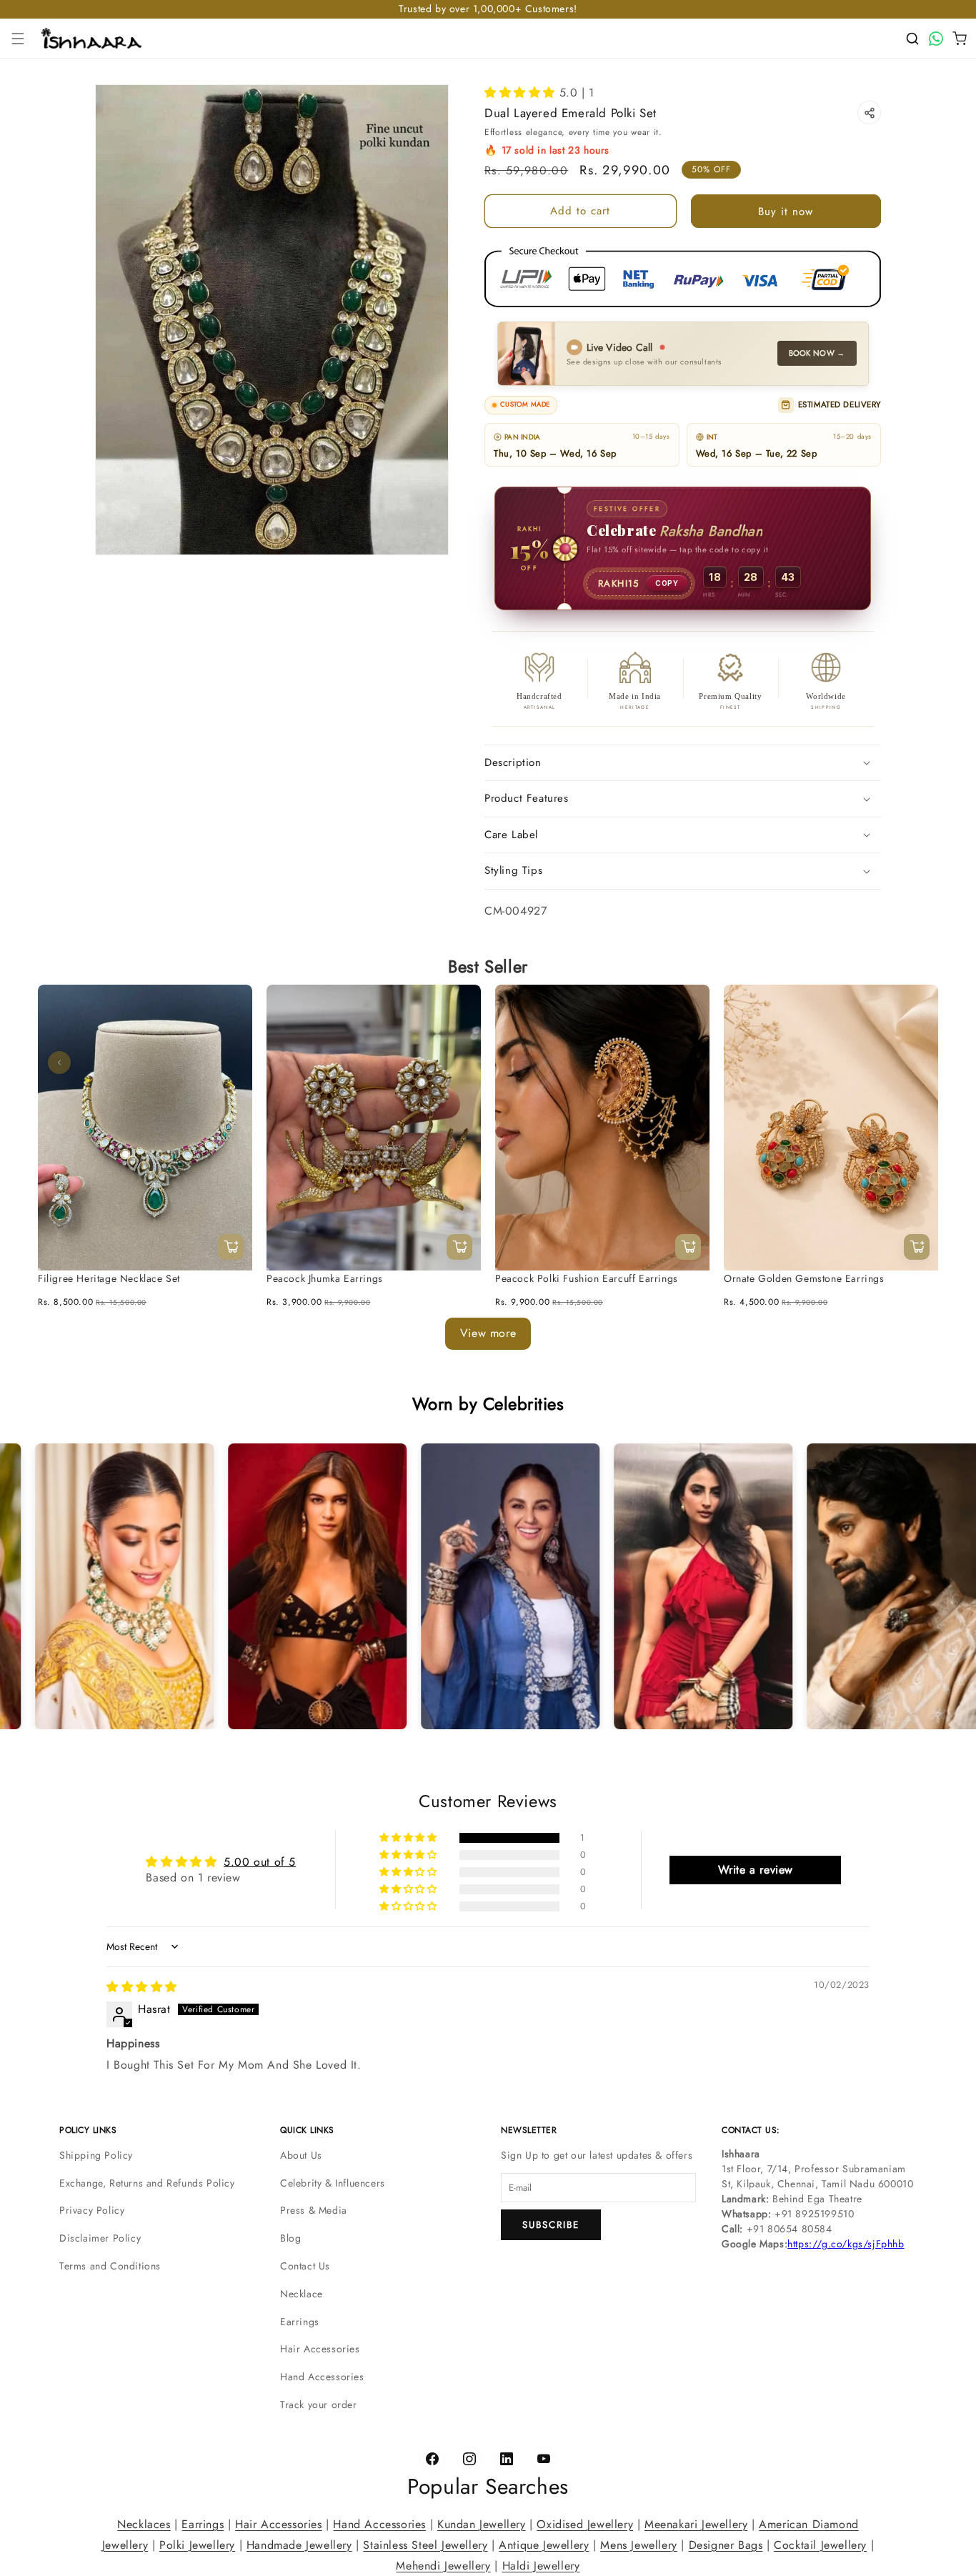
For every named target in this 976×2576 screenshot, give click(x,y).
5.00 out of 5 (260, 1862)
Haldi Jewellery (541, 2565)
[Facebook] (432, 2460)
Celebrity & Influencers (333, 2183)
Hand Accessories (322, 2377)
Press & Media (314, 2210)
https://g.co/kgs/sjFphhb (846, 2244)
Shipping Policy (96, 2155)
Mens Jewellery (638, 2544)
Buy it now (786, 212)
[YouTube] (544, 2460)
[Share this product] (869, 113)
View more (488, 1333)
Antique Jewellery (544, 2544)
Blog (290, 2238)
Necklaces (144, 2524)
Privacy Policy (92, 2210)
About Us (301, 2155)
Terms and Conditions (110, 2266)
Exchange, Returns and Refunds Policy (147, 2183)
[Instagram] (469, 2460)
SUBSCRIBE (551, 2225)
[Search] (912, 39)
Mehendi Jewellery (443, 2565)
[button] (18, 39)
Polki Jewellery (197, 2544)
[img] (142, 1988)
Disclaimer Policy (100, 2238)
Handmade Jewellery (299, 2544)
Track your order (319, 2405)
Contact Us (305, 2266)
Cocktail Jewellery (820, 2544)
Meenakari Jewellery (696, 2524)
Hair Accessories (320, 2349)
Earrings (300, 2322)
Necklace (302, 2294)
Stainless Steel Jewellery (425, 2544)
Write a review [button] (756, 1870)
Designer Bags (726, 2544)
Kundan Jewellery (482, 2524)
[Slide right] (917, 1063)
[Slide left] (59, 1063)
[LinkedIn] (507, 2460)
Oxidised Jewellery (585, 2524)
